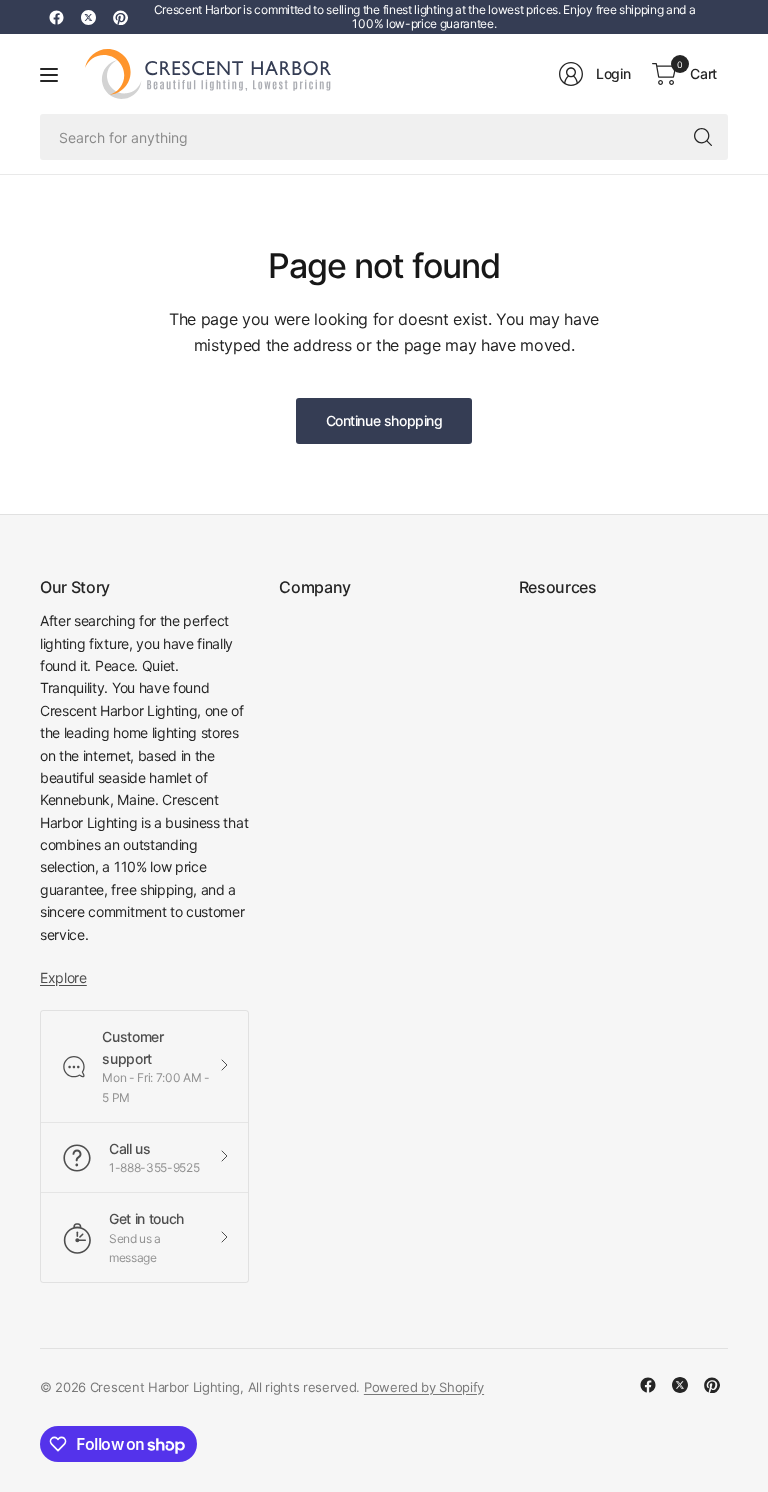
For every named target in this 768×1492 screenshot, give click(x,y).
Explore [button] (63, 977)
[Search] (703, 137)
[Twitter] (88, 17)
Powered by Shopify (424, 1387)
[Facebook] (56, 17)
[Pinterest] (120, 17)
